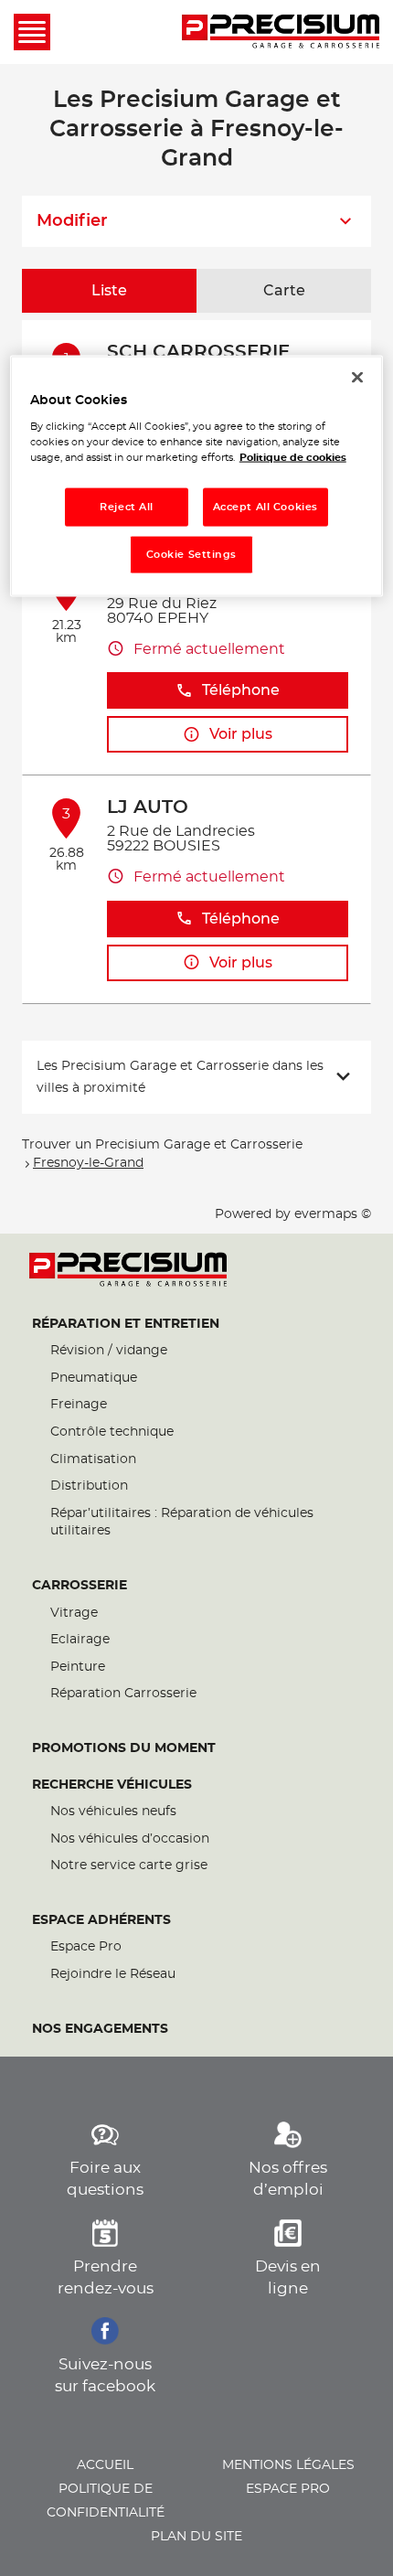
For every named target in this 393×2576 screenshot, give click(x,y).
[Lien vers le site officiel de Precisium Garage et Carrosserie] (281, 32)
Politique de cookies (293, 458)
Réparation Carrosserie (123, 1694)
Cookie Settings (192, 555)
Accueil (105, 2465)
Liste (109, 291)
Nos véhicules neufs (113, 1812)
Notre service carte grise (129, 1865)
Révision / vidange (109, 1351)
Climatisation (93, 1459)
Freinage (79, 1405)
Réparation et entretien (126, 1324)
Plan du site (196, 2537)
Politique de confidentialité (106, 2501)
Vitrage (74, 1613)
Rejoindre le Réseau (113, 1974)
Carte (284, 291)
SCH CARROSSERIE (198, 352)
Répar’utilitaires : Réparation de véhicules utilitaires (182, 1523)
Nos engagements (100, 2029)
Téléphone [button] (241, 690)
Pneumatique (94, 1378)
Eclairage (80, 1640)
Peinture (78, 1667)
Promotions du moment (124, 1748)
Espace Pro (86, 1947)
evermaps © (333, 1214)
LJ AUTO (148, 807)
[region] (197, 476)
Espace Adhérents (101, 1920)
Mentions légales (288, 2465)
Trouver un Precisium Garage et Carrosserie (162, 1145)
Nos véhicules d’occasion (130, 1839)
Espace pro (288, 2489)
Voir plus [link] (241, 734)
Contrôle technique (112, 1432)
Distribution (89, 1486)
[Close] (357, 377)
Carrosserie (80, 1586)
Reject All (127, 507)
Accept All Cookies (266, 507)
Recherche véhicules (112, 1785)
